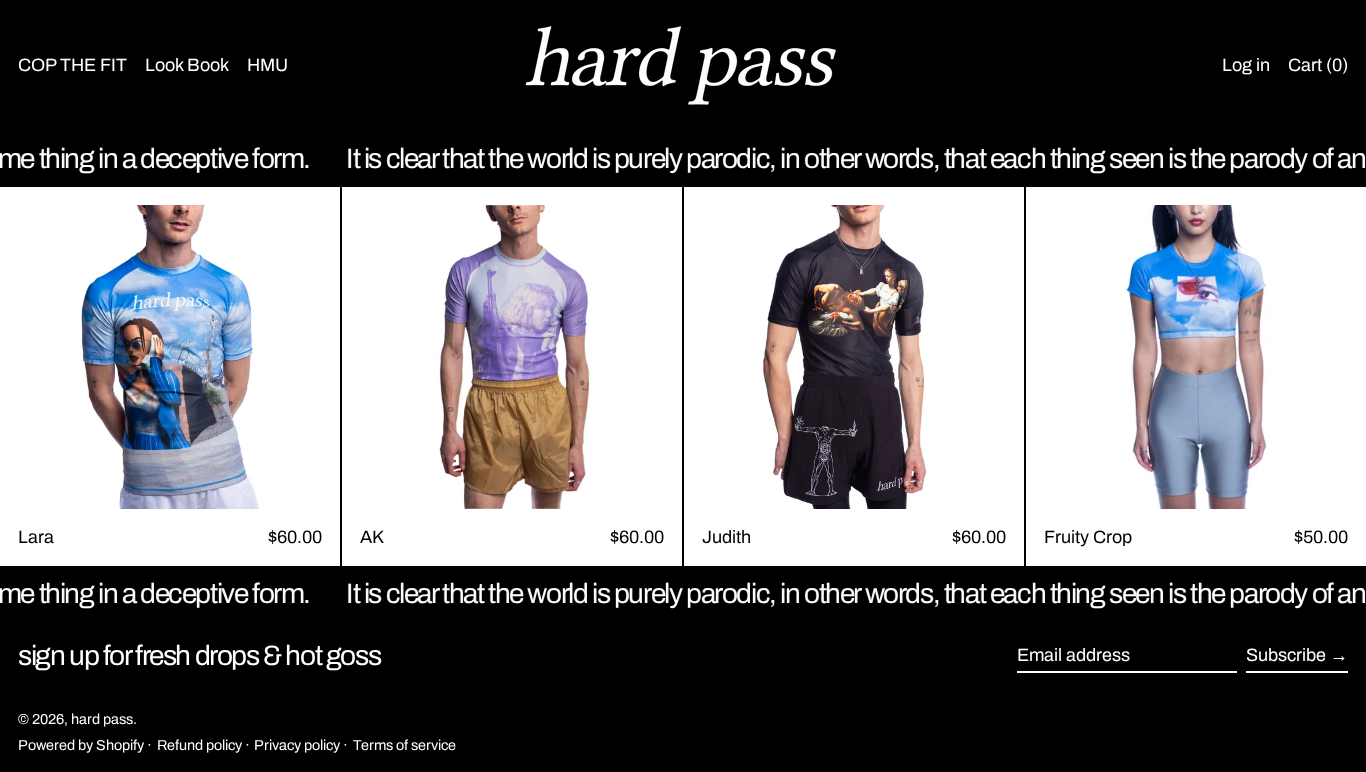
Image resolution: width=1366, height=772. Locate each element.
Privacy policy (297, 745)
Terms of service (404, 745)
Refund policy (199, 745)
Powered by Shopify (81, 745)
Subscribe (1286, 655)
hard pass (102, 719)
